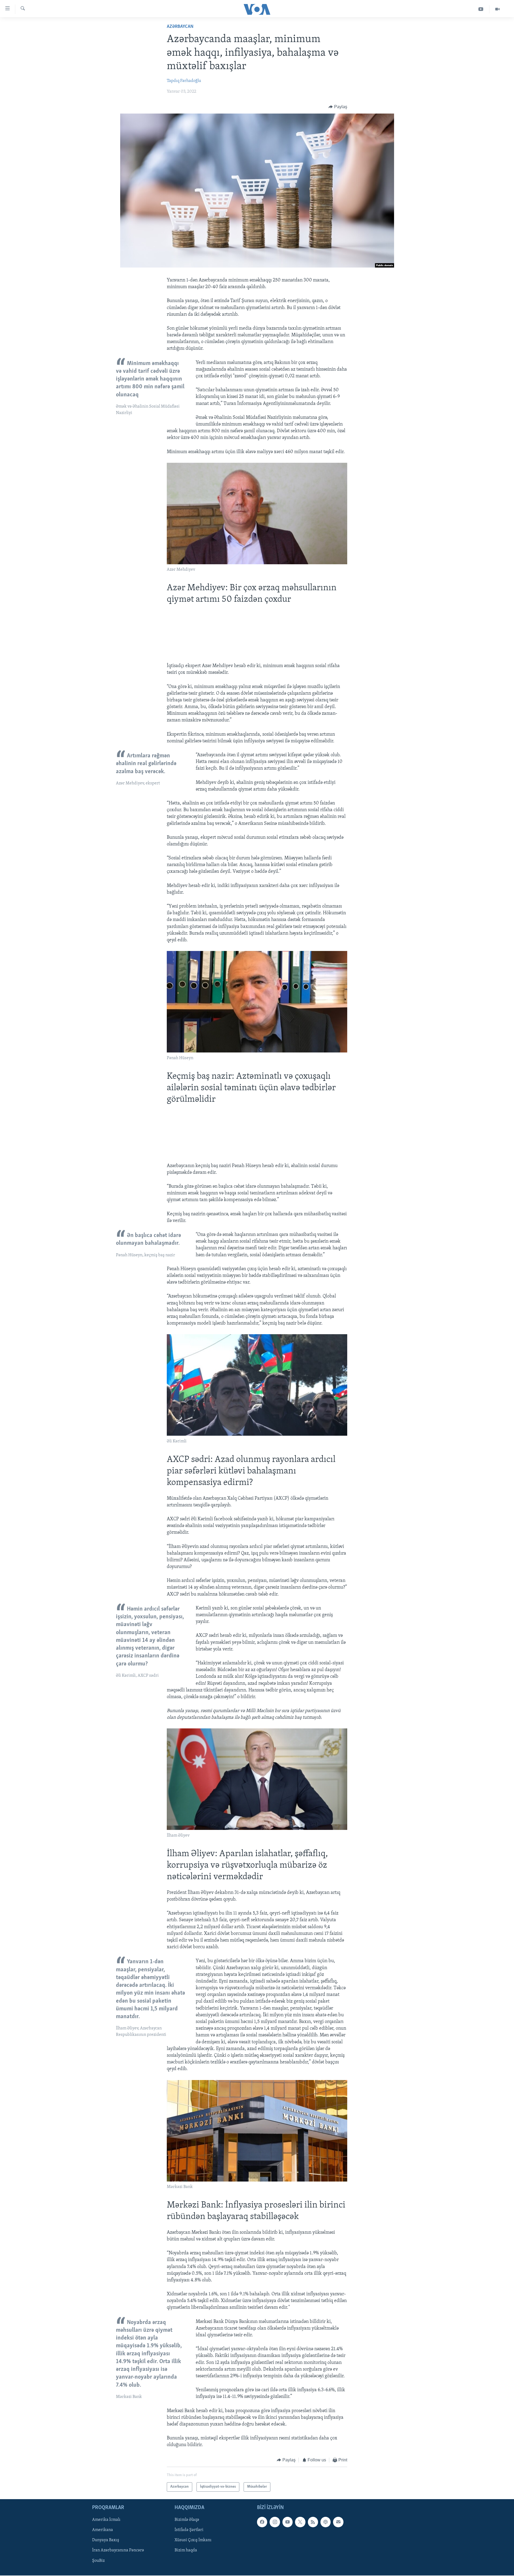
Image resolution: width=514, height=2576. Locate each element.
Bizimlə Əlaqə (187, 2520)
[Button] (338, 107)
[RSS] (313, 2522)
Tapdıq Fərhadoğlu (184, 81)
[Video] (497, 9)
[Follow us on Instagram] (275, 2522)
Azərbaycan (180, 27)
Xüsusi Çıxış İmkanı (193, 2540)
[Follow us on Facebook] (262, 2522)
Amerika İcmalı (106, 2520)
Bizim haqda (186, 2550)
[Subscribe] (338, 2522)
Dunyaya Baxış (106, 2540)
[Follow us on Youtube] (288, 2522)
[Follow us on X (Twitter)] (300, 2522)
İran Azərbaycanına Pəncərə (118, 2550)
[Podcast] (326, 2522)
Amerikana (103, 2530)
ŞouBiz (98, 2560)
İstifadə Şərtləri (189, 2530)
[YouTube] (481, 9)
